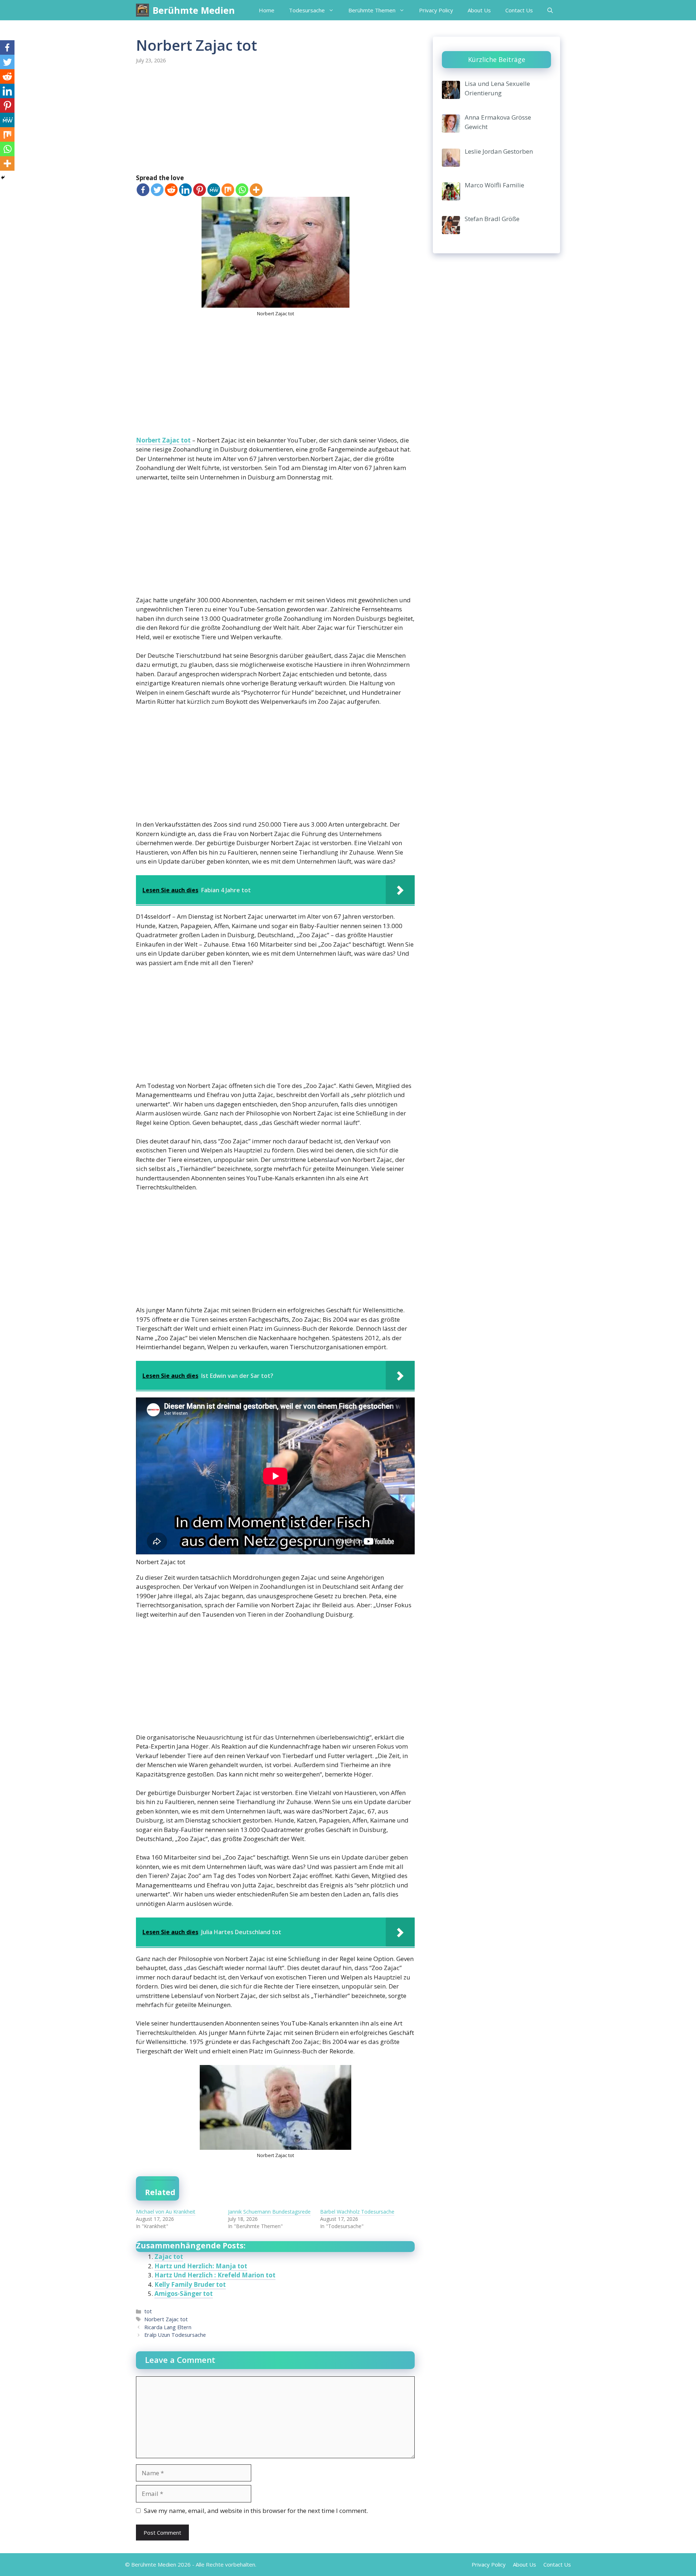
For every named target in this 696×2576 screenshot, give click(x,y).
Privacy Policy (436, 10)
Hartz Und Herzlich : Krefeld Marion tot (215, 2275)
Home (267, 10)
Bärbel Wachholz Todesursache (357, 2212)
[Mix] (228, 190)
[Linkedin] (185, 190)
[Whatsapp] (242, 190)
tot (148, 2311)
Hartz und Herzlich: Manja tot (201, 2266)
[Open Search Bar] (550, 10)
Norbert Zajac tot (163, 440)
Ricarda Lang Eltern (168, 2327)
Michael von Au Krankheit (166, 2212)
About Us (479, 10)
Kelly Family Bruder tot (190, 2284)
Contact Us (519, 10)
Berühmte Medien (194, 10)
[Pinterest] (200, 190)
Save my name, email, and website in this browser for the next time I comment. (256, 2511)
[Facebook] (143, 190)
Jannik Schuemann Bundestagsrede (269, 2212)
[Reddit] (171, 190)
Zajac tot (169, 2257)
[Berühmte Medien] (142, 10)
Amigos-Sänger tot (184, 2294)
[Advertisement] (275, 120)
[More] (256, 190)
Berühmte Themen (372, 10)
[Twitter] (157, 190)
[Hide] (3, 178)
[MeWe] (214, 190)
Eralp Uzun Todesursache (175, 2335)
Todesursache (307, 10)
